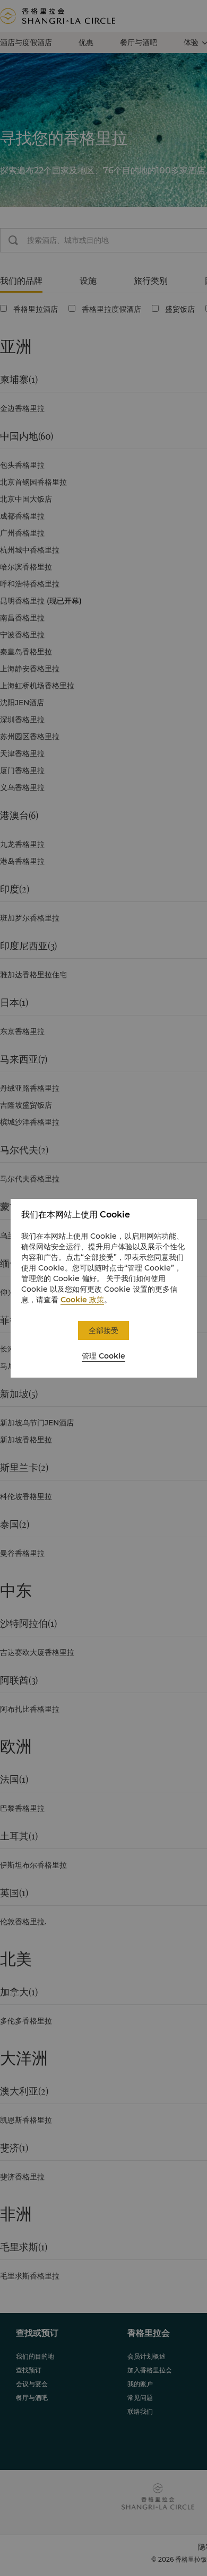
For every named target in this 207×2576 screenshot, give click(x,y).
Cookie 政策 (82, 1300)
